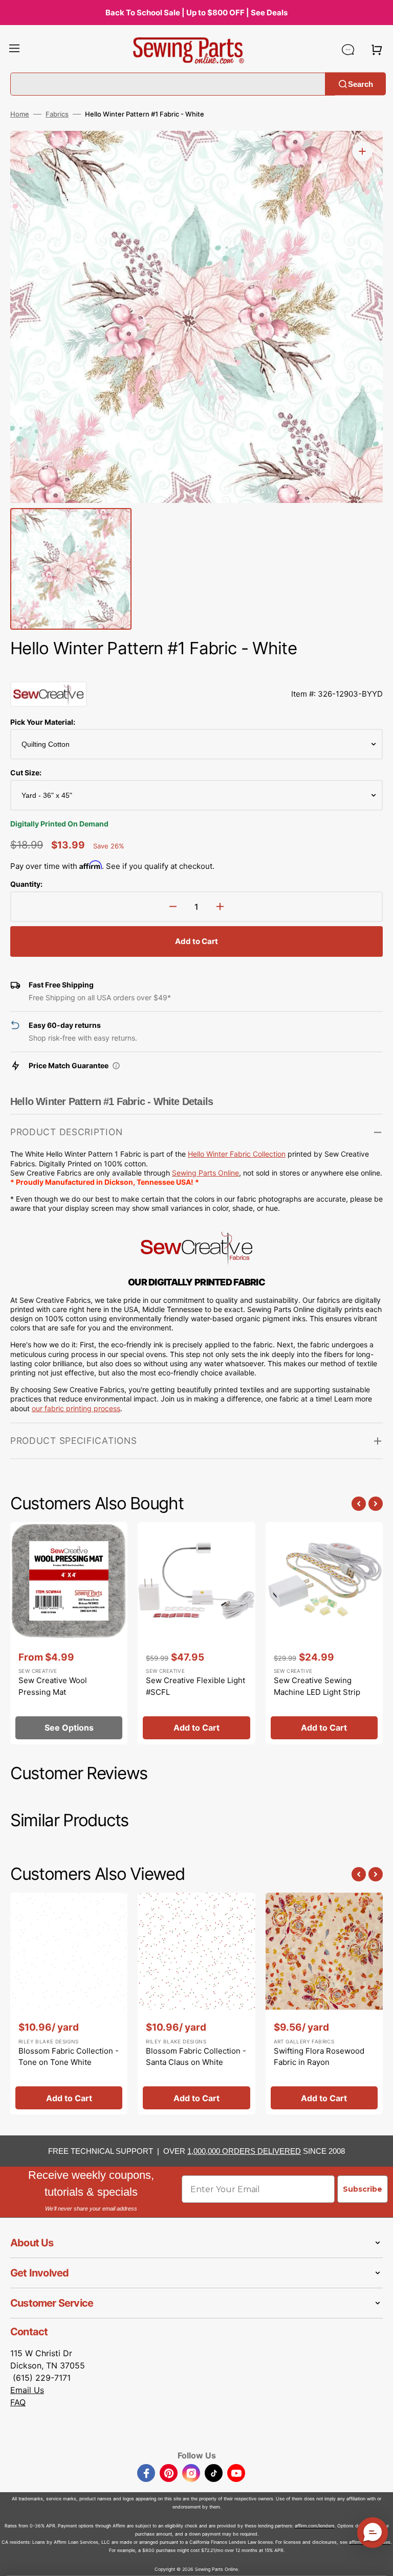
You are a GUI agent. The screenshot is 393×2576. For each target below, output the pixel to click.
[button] (14, 50)
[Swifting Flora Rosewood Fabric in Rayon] (324, 2004)
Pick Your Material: (43, 722)
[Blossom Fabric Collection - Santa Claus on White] (196, 2004)
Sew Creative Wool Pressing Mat (53, 1686)
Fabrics (57, 114)
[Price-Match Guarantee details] (116, 1066)
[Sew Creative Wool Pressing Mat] (69, 1633)
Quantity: (26, 884)
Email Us (27, 2390)
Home (20, 114)
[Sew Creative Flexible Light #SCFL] (196, 1633)
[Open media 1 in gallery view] (362, 151)
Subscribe (363, 2189)
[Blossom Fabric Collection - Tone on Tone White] (69, 2004)
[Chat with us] (348, 50)
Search (361, 84)
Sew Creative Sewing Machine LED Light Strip (317, 1686)
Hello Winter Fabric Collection (237, 1154)
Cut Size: (26, 773)
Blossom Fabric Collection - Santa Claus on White (196, 2057)
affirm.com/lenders (315, 2526)
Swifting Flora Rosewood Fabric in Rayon (319, 2057)
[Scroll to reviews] (196, 671)
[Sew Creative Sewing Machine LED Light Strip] (324, 1633)
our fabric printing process (76, 1408)
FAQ (18, 2402)
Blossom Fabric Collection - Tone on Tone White (69, 2057)
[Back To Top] (378, 2561)
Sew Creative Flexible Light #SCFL (195, 1686)
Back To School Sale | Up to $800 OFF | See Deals (196, 13)
